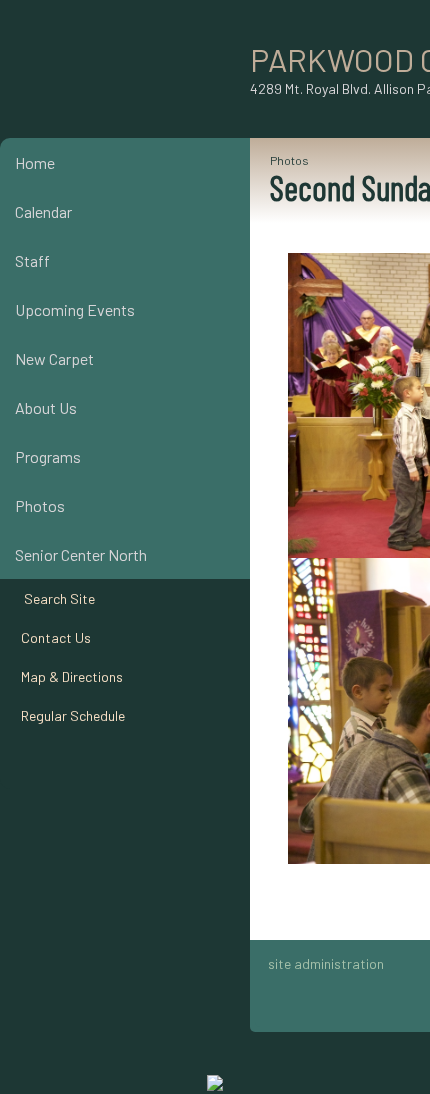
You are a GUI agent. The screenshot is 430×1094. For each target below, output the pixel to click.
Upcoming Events (75, 309)
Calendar (43, 211)
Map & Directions (69, 676)
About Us (46, 407)
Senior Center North (81, 554)
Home (35, 162)
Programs (48, 456)
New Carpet (54, 358)
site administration (326, 963)
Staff (32, 260)
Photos (40, 505)
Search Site (55, 598)
